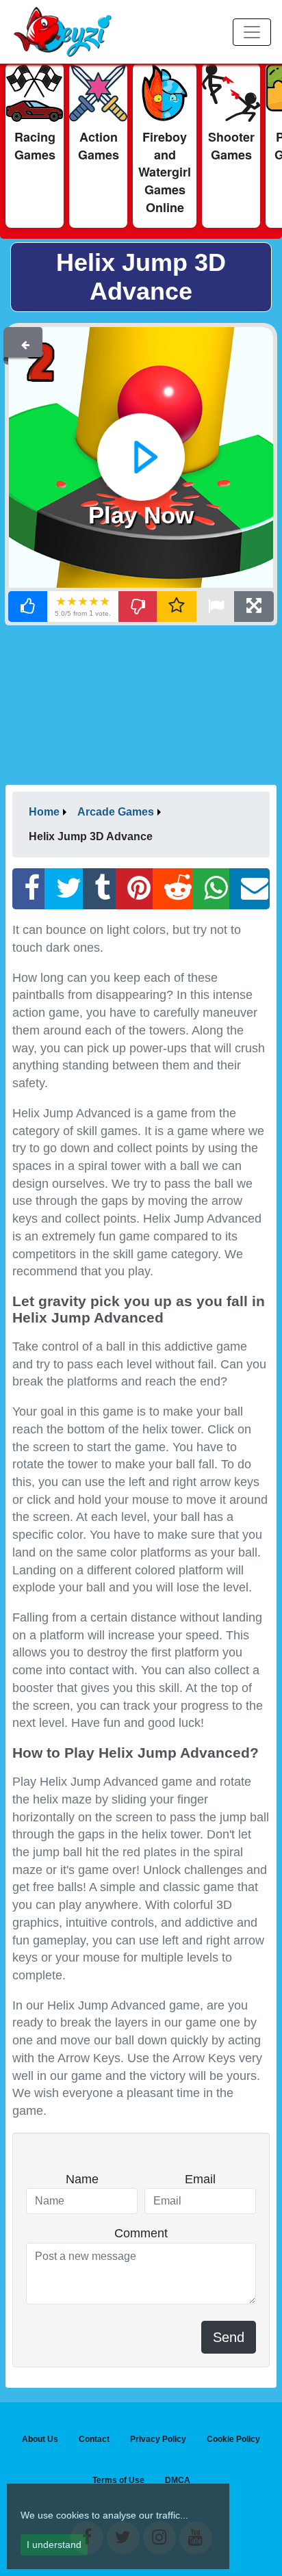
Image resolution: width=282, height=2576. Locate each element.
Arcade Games (116, 812)
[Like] (28, 607)
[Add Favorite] (177, 607)
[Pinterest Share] (134, 889)
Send (229, 2337)
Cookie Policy (233, 2439)
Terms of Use (118, 2480)
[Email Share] (249, 889)
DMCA (178, 2480)
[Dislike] (138, 607)
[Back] (25, 342)
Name (82, 2179)
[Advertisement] (141, 704)
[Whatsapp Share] (211, 889)
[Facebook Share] (29, 889)
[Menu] (252, 32)
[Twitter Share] (64, 889)
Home (44, 812)
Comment (141, 2233)
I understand (54, 2545)
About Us (40, 2439)
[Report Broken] (216, 607)
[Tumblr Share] (99, 889)
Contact (94, 2439)
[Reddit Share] (173, 889)
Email (200, 2179)
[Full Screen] (254, 607)
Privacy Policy (158, 2439)
